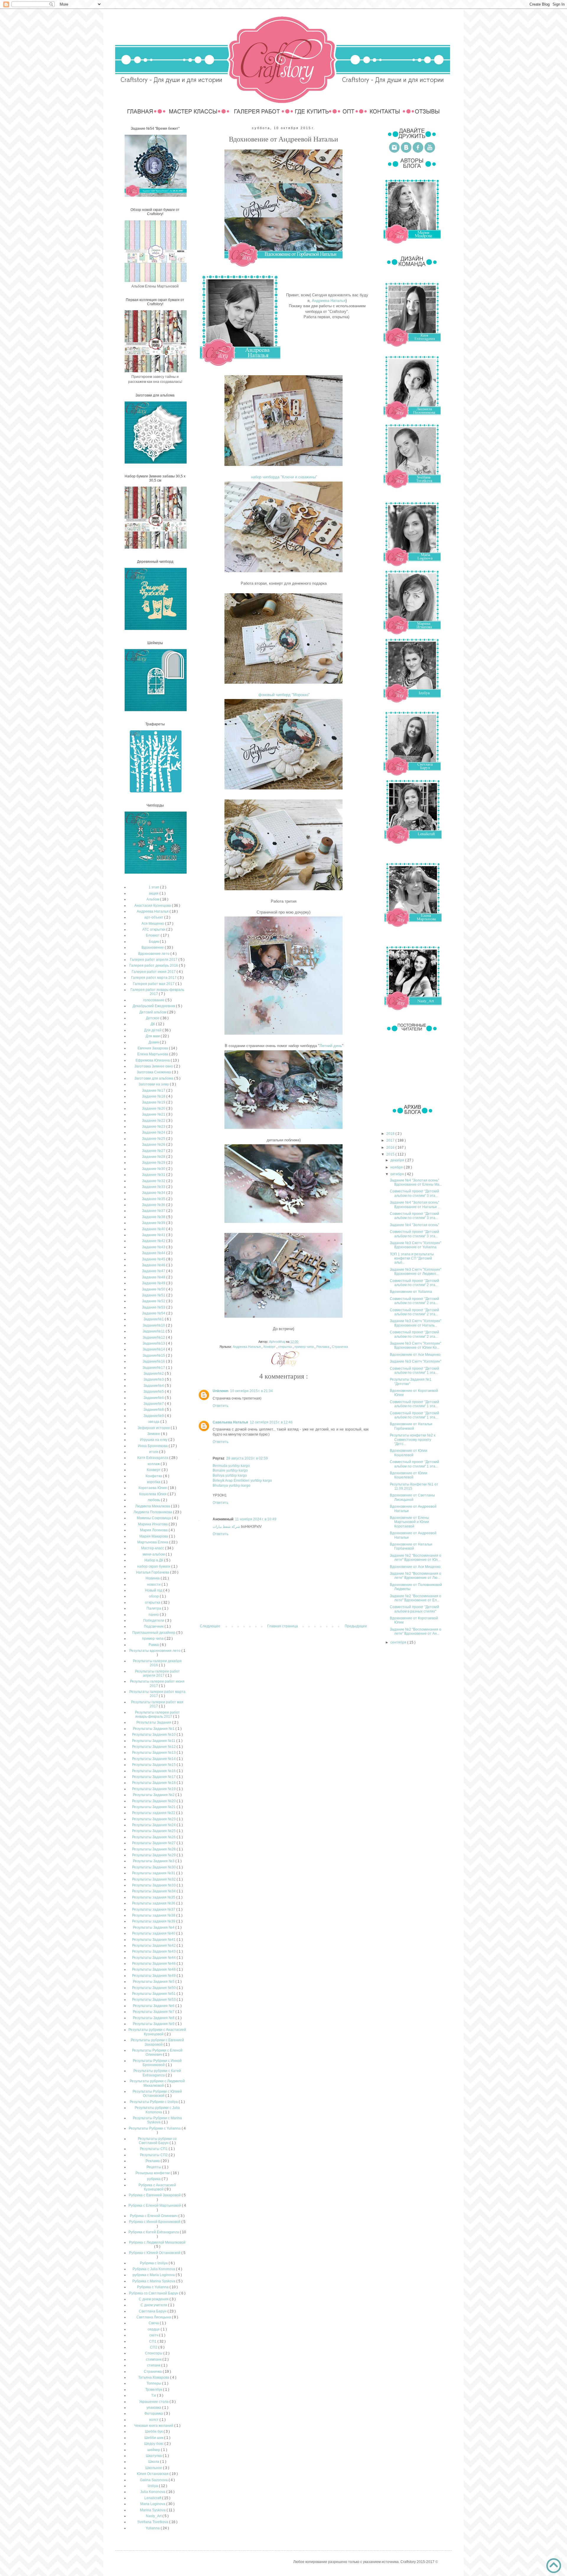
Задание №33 (154, 1187)
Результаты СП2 (154, 2155)
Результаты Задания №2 (154, 1795)
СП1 (153, 2341)
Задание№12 (154, 1337)
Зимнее (154, 1434)
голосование (154, 1000)
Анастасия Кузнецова (153, 906)
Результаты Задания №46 (154, 1964)
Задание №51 (154, 1295)
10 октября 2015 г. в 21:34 (251, 1391)
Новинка (153, 1578)
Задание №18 (154, 1096)
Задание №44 (154, 1253)
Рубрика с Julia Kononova (154, 2269)
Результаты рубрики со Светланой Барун (157, 2141)
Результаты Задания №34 (154, 1891)
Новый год (154, 1590)
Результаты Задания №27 (154, 1843)
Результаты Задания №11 (154, 1741)
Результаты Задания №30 (154, 1867)
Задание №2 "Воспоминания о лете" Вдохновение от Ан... (416, 1631)
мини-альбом (154, 1554)
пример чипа (304, 1347)
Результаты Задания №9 (154, 2024)
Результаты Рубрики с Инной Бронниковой (157, 2063)
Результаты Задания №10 (154, 1735)
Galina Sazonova (154, 2480)
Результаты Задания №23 (154, 1819)
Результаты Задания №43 (154, 1951)
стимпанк (154, 2359)
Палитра (154, 1608)
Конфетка (154, 1476)
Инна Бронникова (153, 1446)
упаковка (154, 2408)
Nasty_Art (154, 2516)
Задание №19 (154, 1102)
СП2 (154, 2347)
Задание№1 (154, 1319)
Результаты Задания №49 (154, 1976)
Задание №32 (154, 1181)
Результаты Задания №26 (154, 1837)
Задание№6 (154, 1398)
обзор (154, 1596)
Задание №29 (154, 1163)
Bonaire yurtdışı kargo (230, 1470)
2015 (391, 1154)
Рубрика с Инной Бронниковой (155, 2222)
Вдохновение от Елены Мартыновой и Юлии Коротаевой (409, 1522)
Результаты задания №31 (154, 1873)
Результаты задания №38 (154, 1915)
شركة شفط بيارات (226, 1527)
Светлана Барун (153, 2311)
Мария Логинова (154, 1530)
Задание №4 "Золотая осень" (414, 1225)
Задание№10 (154, 1325)
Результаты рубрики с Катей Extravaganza (157, 2073)
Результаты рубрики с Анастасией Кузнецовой (157, 2032)
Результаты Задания (154, 1722)
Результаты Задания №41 (154, 1940)
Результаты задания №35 (154, 1897)
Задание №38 (154, 1217)
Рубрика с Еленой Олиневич (154, 2216)
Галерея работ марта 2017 (154, 978)
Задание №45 (154, 1259)
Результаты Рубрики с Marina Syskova (157, 2120)
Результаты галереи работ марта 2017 (157, 1694)
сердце (154, 2329)
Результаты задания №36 (154, 1903)
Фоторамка (154, 2414)
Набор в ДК (154, 1560)
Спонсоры (154, 2353)
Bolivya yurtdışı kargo (230, 1475)
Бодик (154, 942)
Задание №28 (154, 1157)
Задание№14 (154, 1349)
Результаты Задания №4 (154, 1927)
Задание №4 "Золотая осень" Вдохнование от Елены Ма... (416, 1182)
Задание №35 (154, 1199)
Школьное (154, 2468)
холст (154, 2420)
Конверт (270, 1347)
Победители (154, 1621)
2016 (391, 1148)
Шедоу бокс (154, 2444)
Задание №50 (154, 1289)
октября (398, 1174)
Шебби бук (154, 2432)
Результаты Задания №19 (154, 1789)
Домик (154, 1042)
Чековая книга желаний (154, 2426)
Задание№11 (154, 1331)
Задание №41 (154, 1235)
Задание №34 (154, 1193)
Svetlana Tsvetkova (153, 2522)
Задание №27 (154, 1151)
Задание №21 (154, 1114)
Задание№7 (154, 1404)
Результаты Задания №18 (154, 1783)
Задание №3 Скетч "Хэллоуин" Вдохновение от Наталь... (416, 1323)
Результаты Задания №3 (154, 1861)
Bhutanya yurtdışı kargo (232, 1486)
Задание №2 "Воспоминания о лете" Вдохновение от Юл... (416, 1558)
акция (154, 893)
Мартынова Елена (153, 1542)
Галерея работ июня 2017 (154, 972)
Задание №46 (154, 1265)
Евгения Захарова (153, 1048)
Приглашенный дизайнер (154, 1633)
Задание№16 (154, 1361)
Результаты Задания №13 (154, 1753)
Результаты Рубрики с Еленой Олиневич (157, 2052)
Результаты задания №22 (154, 1813)
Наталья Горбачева (153, 1572)
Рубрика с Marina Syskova (154, 2281)
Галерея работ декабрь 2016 (154, 966)
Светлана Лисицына (154, 2317)
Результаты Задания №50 (154, 1988)
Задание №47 (154, 1271)
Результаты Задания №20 (154, 1801)
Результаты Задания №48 (154, 1969)
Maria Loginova (153, 2504)
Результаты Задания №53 (154, 2000)
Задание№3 (154, 1379)
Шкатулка (154, 2456)
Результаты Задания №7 (154, 2012)
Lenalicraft (153, 2498)
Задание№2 (154, 1374)
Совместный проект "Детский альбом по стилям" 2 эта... (414, 1283)
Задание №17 (154, 1090)
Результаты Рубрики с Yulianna (155, 2128)
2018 (391, 1134)
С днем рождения (154, 2299)
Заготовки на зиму (154, 1084)
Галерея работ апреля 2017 (154, 960)
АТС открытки (154, 929)
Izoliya (153, 2486)
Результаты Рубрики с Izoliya (154, 2102)
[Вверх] (554, 2566)
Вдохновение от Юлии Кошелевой (409, 1453)
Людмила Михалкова (153, 1506)
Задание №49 (154, 1283)
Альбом (153, 899)
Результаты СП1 (154, 2149)
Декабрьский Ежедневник (154, 1006)
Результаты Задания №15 (154, 1765)
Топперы (154, 2383)
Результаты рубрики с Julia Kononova (157, 2110)
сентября (399, 1642)
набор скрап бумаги (154, 1566)
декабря (398, 1160)
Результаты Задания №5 (154, 1982)
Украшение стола (154, 2402)
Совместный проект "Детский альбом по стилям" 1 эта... (414, 1371)
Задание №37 (154, 1211)
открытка (285, 1347)
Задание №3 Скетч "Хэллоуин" (416, 1361)
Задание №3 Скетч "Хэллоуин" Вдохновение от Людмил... (416, 1272)
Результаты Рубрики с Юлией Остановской (157, 2094)
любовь (154, 1500)
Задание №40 (154, 1229)
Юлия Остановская (153, 2474)
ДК (153, 1024)
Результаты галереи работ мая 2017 (157, 1704)
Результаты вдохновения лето (155, 1651)
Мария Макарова (154, 1536)
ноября (397, 1167)
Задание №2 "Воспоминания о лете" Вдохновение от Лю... (416, 1576)
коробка (154, 1482)
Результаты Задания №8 (154, 2018)
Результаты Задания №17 (154, 1777)
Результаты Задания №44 (154, 1958)
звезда (154, 1422)
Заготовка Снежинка (154, 1072)
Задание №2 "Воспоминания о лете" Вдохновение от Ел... (416, 1598)
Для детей (153, 1030)
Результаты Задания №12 (154, 1747)
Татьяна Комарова (154, 2377)
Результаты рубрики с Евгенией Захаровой (157, 2042)
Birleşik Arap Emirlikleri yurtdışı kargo (242, 1480)
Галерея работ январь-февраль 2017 (157, 992)
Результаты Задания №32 (154, 1879)
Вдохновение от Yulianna (411, 1292)
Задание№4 (154, 1386)
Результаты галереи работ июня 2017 (157, 1683)
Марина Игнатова (153, 1524)
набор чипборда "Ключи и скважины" (283, 477)
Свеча (154, 2323)
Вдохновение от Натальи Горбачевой (411, 1426)
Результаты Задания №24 (154, 1825)
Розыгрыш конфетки (153, 2173)
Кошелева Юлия (153, 1494)
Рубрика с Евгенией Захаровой (155, 2195)
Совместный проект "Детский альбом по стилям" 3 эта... (414, 1193)
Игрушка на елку (154, 1440)
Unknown (220, 1391)
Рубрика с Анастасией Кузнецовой (157, 2187)
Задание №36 (154, 1205)
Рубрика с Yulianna (153, 2287)
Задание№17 (154, 1368)
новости (154, 1584)
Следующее (210, 1626)
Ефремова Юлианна (153, 1060)
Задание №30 (154, 1169)
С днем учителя (154, 2305)
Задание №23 (154, 1127)
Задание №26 (154, 1145)
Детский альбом (153, 1012)
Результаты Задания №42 (154, 1946)
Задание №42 (154, 1241)
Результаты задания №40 (154, 1933)
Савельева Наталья (230, 1422)
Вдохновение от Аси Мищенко (415, 1355)
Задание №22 (154, 1121)
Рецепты (154, 2167)
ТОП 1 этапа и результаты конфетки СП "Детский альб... (412, 1258)
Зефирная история (154, 1428)
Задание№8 (154, 1410)
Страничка (340, 1347)
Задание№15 (154, 1356)
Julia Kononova (153, 2492)
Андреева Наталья (329, 301)
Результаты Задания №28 (154, 1849)
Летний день (331, 1046)
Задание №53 (154, 1307)
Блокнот (153, 935)
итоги (154, 1452)
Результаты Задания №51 (154, 1994)
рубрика (154, 2179)
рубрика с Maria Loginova (154, 2275)
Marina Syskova (153, 2510)
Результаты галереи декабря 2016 (157, 1663)
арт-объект (154, 917)
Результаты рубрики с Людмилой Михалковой (157, 2083)
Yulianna (153, 2528)
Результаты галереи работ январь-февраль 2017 (157, 1714)
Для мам (153, 1036)
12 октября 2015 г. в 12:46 (271, 1422)
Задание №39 (154, 1223)
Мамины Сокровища (154, 1518)
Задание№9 (154, 1416)
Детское (153, 1018)
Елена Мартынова (153, 1054)
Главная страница (283, 1626)
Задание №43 (154, 1247)
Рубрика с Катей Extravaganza (154, 2232)
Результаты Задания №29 (154, 1855)
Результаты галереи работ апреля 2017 (157, 1673)
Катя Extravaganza (153, 1458)
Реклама (323, 1347)
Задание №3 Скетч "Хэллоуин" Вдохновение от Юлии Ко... (416, 1345)
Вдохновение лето (154, 954)
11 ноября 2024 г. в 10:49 (256, 1519)
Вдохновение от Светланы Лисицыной (412, 1497)
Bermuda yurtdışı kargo (231, 1466)
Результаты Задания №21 (154, 1807)
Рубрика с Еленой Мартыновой (155, 2206)
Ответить (220, 1406)
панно (154, 1615)
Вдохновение (153, 947)
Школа (154, 2462)
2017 (391, 1140)
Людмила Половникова (153, 1512)
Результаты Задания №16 (154, 1771)
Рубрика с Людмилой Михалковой (157, 2242)
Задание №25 (154, 1139)
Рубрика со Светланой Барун (154, 2293)
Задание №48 (154, 1277)
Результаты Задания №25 (154, 1831)
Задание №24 (154, 1132)
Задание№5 (154, 1392)
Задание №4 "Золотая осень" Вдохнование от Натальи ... (415, 1205)
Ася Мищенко (153, 924)
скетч (154, 2335)
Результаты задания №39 (154, 1921)
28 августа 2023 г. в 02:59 (247, 1458)
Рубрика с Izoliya (154, 2263)
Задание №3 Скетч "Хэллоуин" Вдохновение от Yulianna (416, 1245)
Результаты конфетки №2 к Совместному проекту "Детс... (413, 1440)
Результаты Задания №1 (154, 1729)
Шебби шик (154, 2438)
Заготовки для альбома (154, 1078)
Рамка (154, 1645)
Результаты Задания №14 (154, 1759)
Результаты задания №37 (154, 1909)
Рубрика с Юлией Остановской (155, 2253)
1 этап (154, 887)
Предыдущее (356, 1626)
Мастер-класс (153, 1548)
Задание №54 (154, 1313)
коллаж (154, 1464)
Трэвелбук (154, 2390)
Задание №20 (154, 1109)
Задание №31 (154, 1175)
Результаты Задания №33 (154, 1885)
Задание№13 (154, 1343)
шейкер (154, 2450)
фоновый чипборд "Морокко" (283, 695)
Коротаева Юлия (153, 1488)
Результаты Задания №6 (154, 2006)
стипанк (154, 2365)
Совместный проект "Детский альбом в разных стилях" (414, 1609)
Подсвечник (154, 1626)
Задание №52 (154, 1301)
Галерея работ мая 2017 (154, 984)
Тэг (154, 2395)
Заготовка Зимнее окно (154, 1066)
